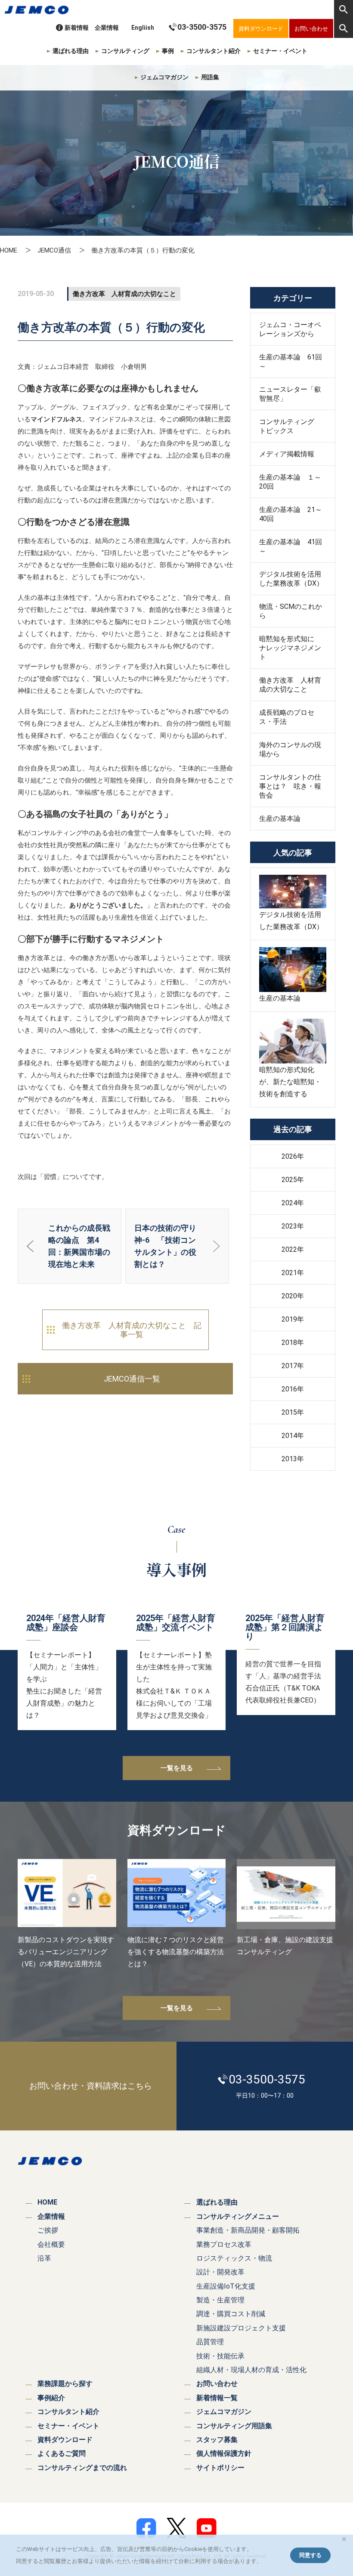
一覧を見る (177, 1768)
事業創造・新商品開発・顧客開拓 (248, 2230)
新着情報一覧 (217, 2398)
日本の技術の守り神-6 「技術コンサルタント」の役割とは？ (165, 1246)
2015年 (293, 1412)
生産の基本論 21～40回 (291, 514)
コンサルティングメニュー (238, 2216)
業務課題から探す (65, 2384)
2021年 (293, 1273)
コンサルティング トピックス (290, 426)
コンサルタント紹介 (214, 51)
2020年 (293, 1296)
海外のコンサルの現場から (290, 749)
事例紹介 (51, 2398)
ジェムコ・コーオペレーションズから (290, 329)
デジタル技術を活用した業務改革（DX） (291, 579)
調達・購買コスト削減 (231, 2314)
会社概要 (51, 2244)
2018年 (293, 1343)
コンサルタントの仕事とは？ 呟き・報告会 (290, 786)
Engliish (143, 28)
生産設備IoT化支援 (226, 2286)
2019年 (293, 1319)
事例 (168, 51)
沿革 (44, 2258)
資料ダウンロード (65, 2440)
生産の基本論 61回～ (291, 362)
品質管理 (210, 2342)
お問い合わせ (217, 2384)
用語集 (210, 77)
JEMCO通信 (54, 250)
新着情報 (77, 28)
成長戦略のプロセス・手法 (287, 717)
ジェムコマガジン (164, 77)
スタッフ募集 (217, 2440)
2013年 (293, 1459)
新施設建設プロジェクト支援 (241, 2328)
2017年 (293, 1366)
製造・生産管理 (220, 2300)
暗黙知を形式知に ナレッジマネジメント (290, 648)
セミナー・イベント (280, 51)
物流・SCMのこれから (291, 611)
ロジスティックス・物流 (234, 2258)
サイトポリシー (220, 2468)
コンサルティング (125, 51)
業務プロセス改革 (224, 2244)
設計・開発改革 (220, 2272)
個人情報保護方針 (224, 2453)
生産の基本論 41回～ (291, 546)
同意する (310, 2555)
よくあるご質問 (62, 2453)
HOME (9, 250)
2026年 (293, 1156)
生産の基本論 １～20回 (290, 482)
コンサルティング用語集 (234, 2426)
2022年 (293, 1249)
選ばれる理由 (71, 51)
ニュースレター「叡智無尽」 (290, 394)
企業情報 (107, 28)
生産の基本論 (280, 819)
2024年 (293, 1203)
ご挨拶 (48, 2230)
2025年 (293, 1180)
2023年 (293, 1226)
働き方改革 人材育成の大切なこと (290, 685)
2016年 (293, 1389)
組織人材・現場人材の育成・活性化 (251, 2370)
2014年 (293, 1436)
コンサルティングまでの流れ (82, 2468)
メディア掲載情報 (287, 454)
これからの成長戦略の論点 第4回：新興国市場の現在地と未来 (79, 1246)
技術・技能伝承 (220, 2356)
